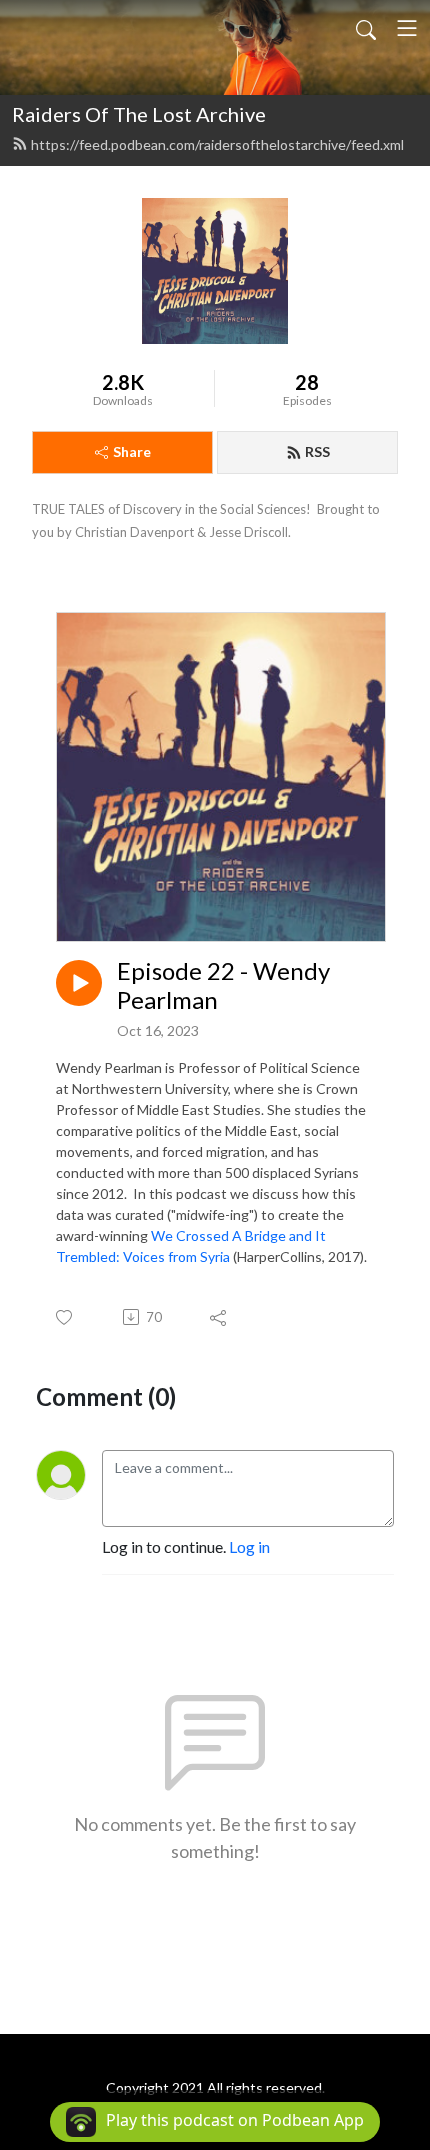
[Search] (366, 28)
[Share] (219, 1317)
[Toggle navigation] (407, 28)
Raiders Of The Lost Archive (139, 114)
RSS (317, 451)
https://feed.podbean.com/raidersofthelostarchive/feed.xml (217, 144)
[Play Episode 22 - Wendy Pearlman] (79, 983)
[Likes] (65, 1317)
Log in (249, 1546)
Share (132, 451)
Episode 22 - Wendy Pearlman (223, 985)
